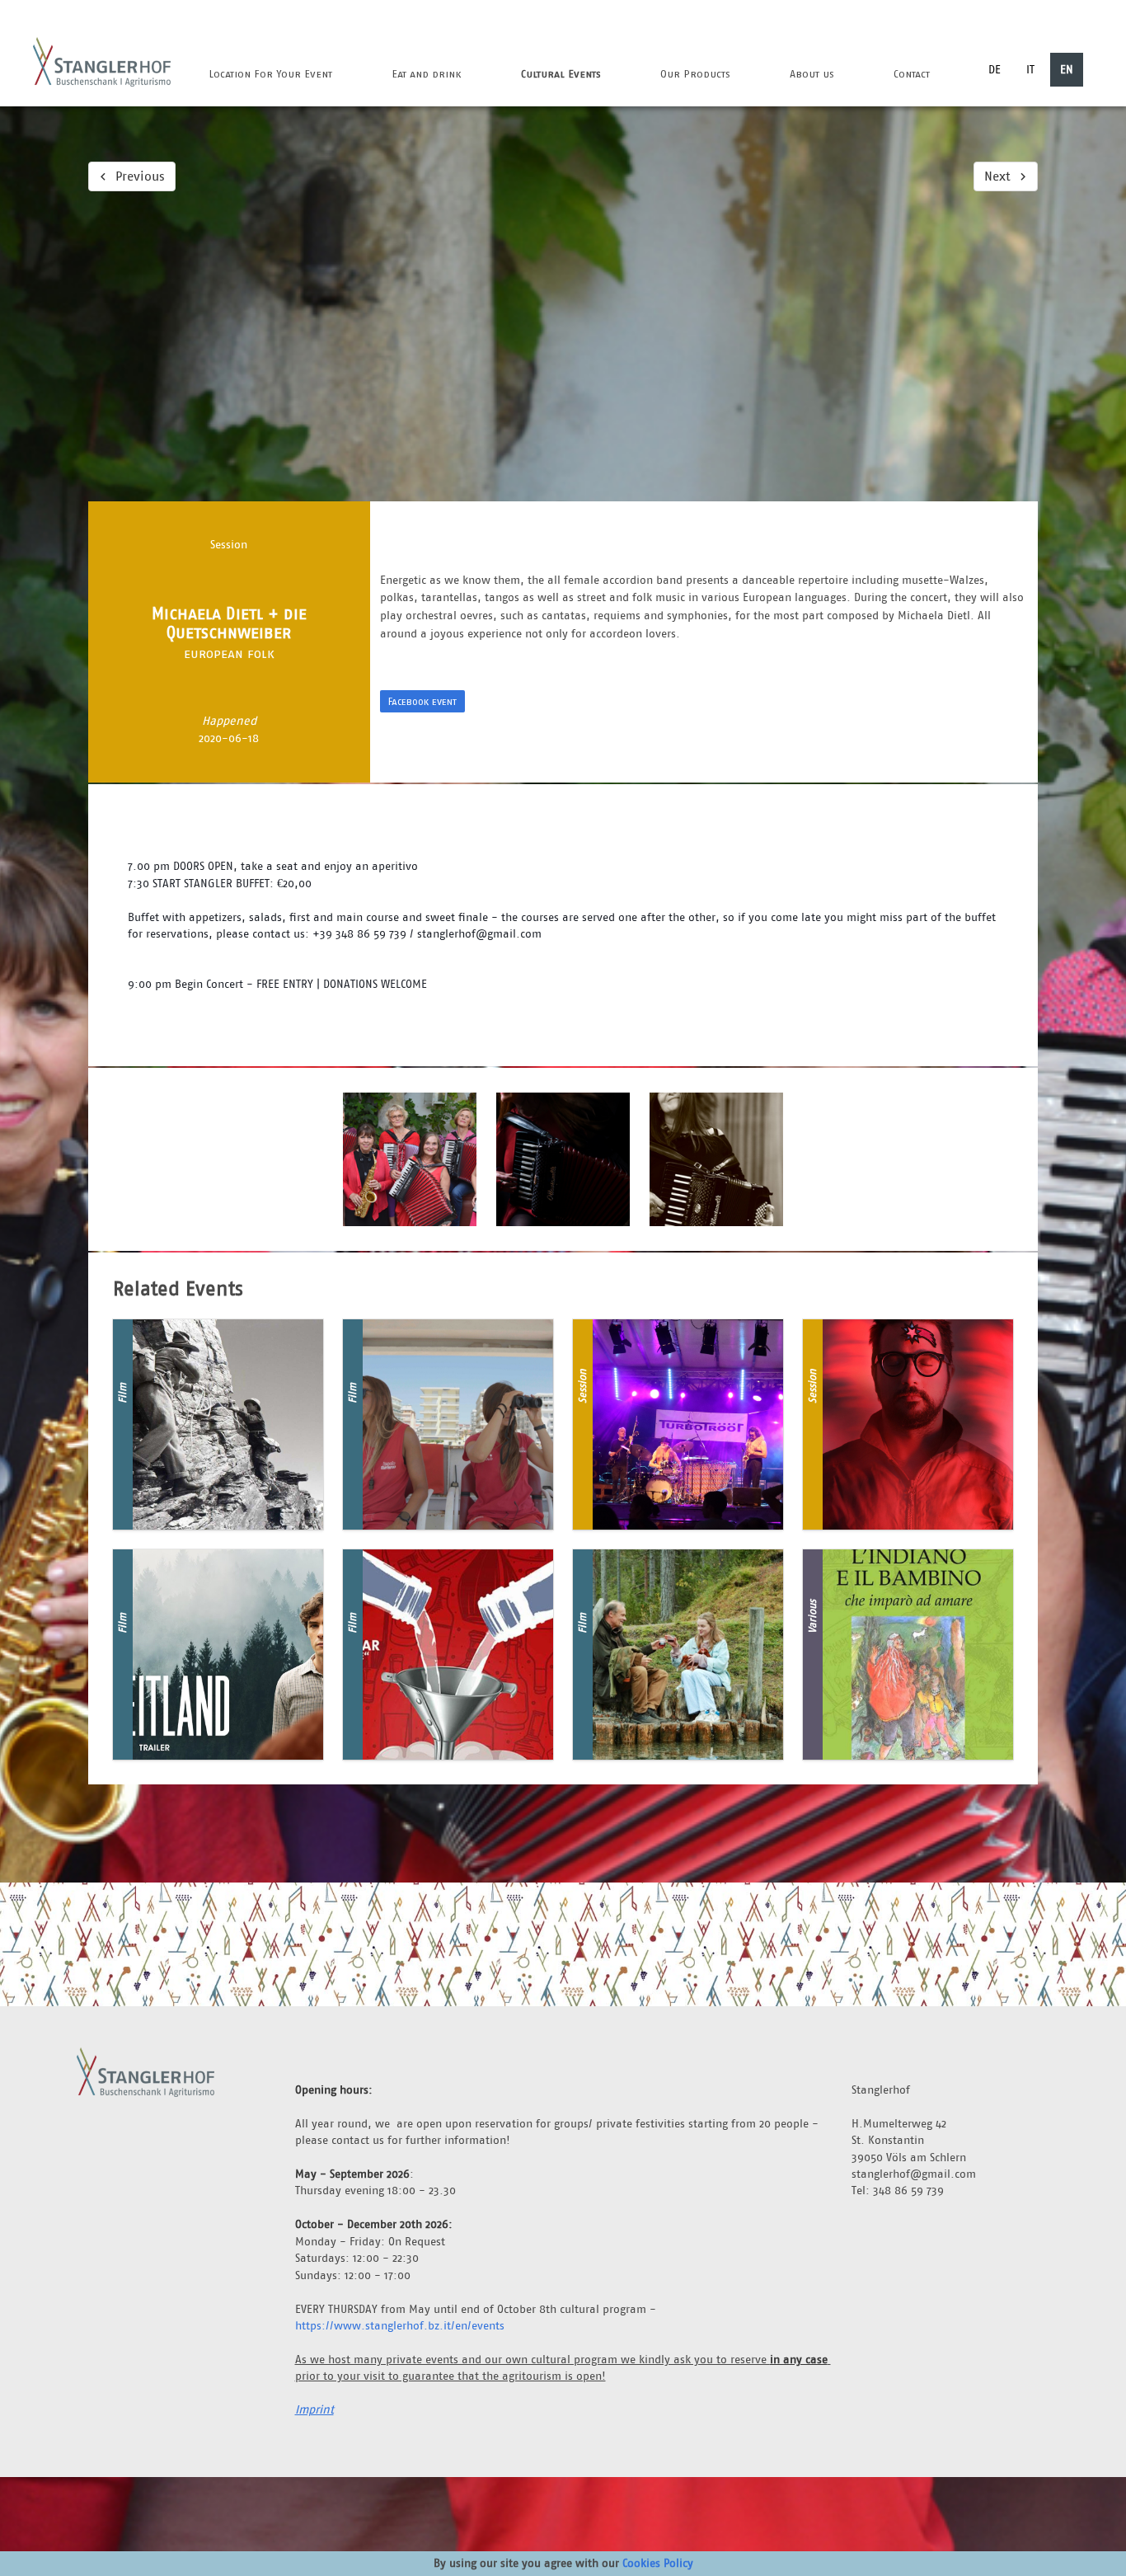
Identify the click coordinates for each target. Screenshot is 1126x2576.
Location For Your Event (270, 74)
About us (812, 74)
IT (1030, 69)
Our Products (695, 74)
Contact (912, 74)
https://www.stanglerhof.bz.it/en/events (400, 2325)
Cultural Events (561, 74)
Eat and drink (427, 74)
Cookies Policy (658, 2563)
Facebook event (422, 701)
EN (1067, 69)
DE (995, 69)
